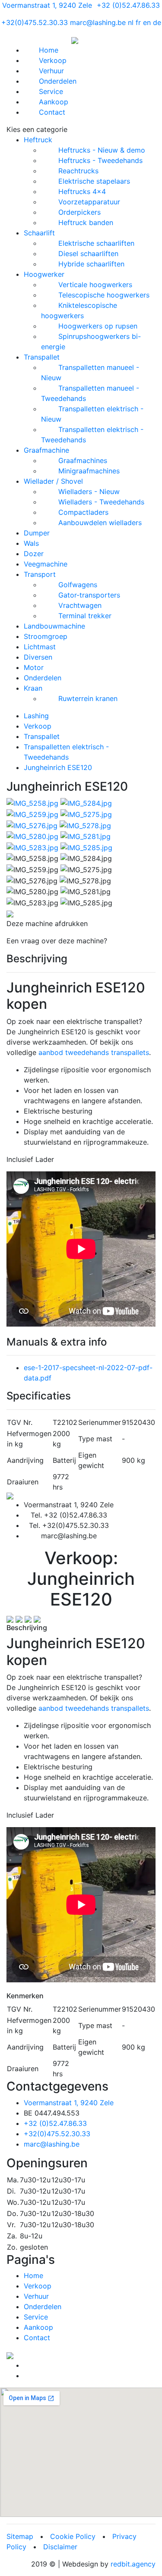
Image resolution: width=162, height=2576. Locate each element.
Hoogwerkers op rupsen (98, 326)
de (157, 22)
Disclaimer (60, 2547)
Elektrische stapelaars (94, 181)
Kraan (33, 688)
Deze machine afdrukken (47, 923)
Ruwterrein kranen (88, 698)
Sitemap (20, 2536)
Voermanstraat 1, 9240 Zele (47, 5)
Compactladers (83, 512)
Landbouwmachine (54, 626)
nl (131, 22)
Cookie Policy (73, 2536)
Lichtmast (40, 647)
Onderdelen (58, 81)
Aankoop (54, 102)
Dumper (37, 533)
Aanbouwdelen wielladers (100, 523)
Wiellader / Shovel (53, 481)
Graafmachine (46, 450)
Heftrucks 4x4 (82, 191)
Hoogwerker (44, 274)
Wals (31, 543)
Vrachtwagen (80, 605)
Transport (40, 574)
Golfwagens (78, 585)
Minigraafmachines (89, 471)
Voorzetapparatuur (89, 202)
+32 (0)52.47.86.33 (128, 5)
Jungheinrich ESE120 (58, 767)
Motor (34, 667)
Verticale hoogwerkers (95, 285)
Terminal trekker (85, 616)
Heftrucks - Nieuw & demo (102, 150)
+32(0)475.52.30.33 (35, 22)
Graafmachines (83, 460)
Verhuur (51, 71)
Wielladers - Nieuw (89, 491)
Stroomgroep (46, 636)
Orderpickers (79, 212)
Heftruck (38, 140)
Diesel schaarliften (88, 254)
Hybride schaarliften (91, 264)
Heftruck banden (86, 222)
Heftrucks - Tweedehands (100, 160)
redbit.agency (133, 2564)
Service (51, 91)
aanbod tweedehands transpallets (94, 1052)
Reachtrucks (78, 171)
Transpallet (42, 357)
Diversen (38, 657)
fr (138, 22)
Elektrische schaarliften (96, 243)
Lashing (36, 716)
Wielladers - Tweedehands (101, 502)
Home (49, 50)
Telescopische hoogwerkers (104, 295)
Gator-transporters (89, 595)
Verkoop (53, 60)
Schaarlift (39, 233)
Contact (52, 112)
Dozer (34, 554)
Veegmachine (46, 564)
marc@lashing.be (98, 22)
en (147, 22)
